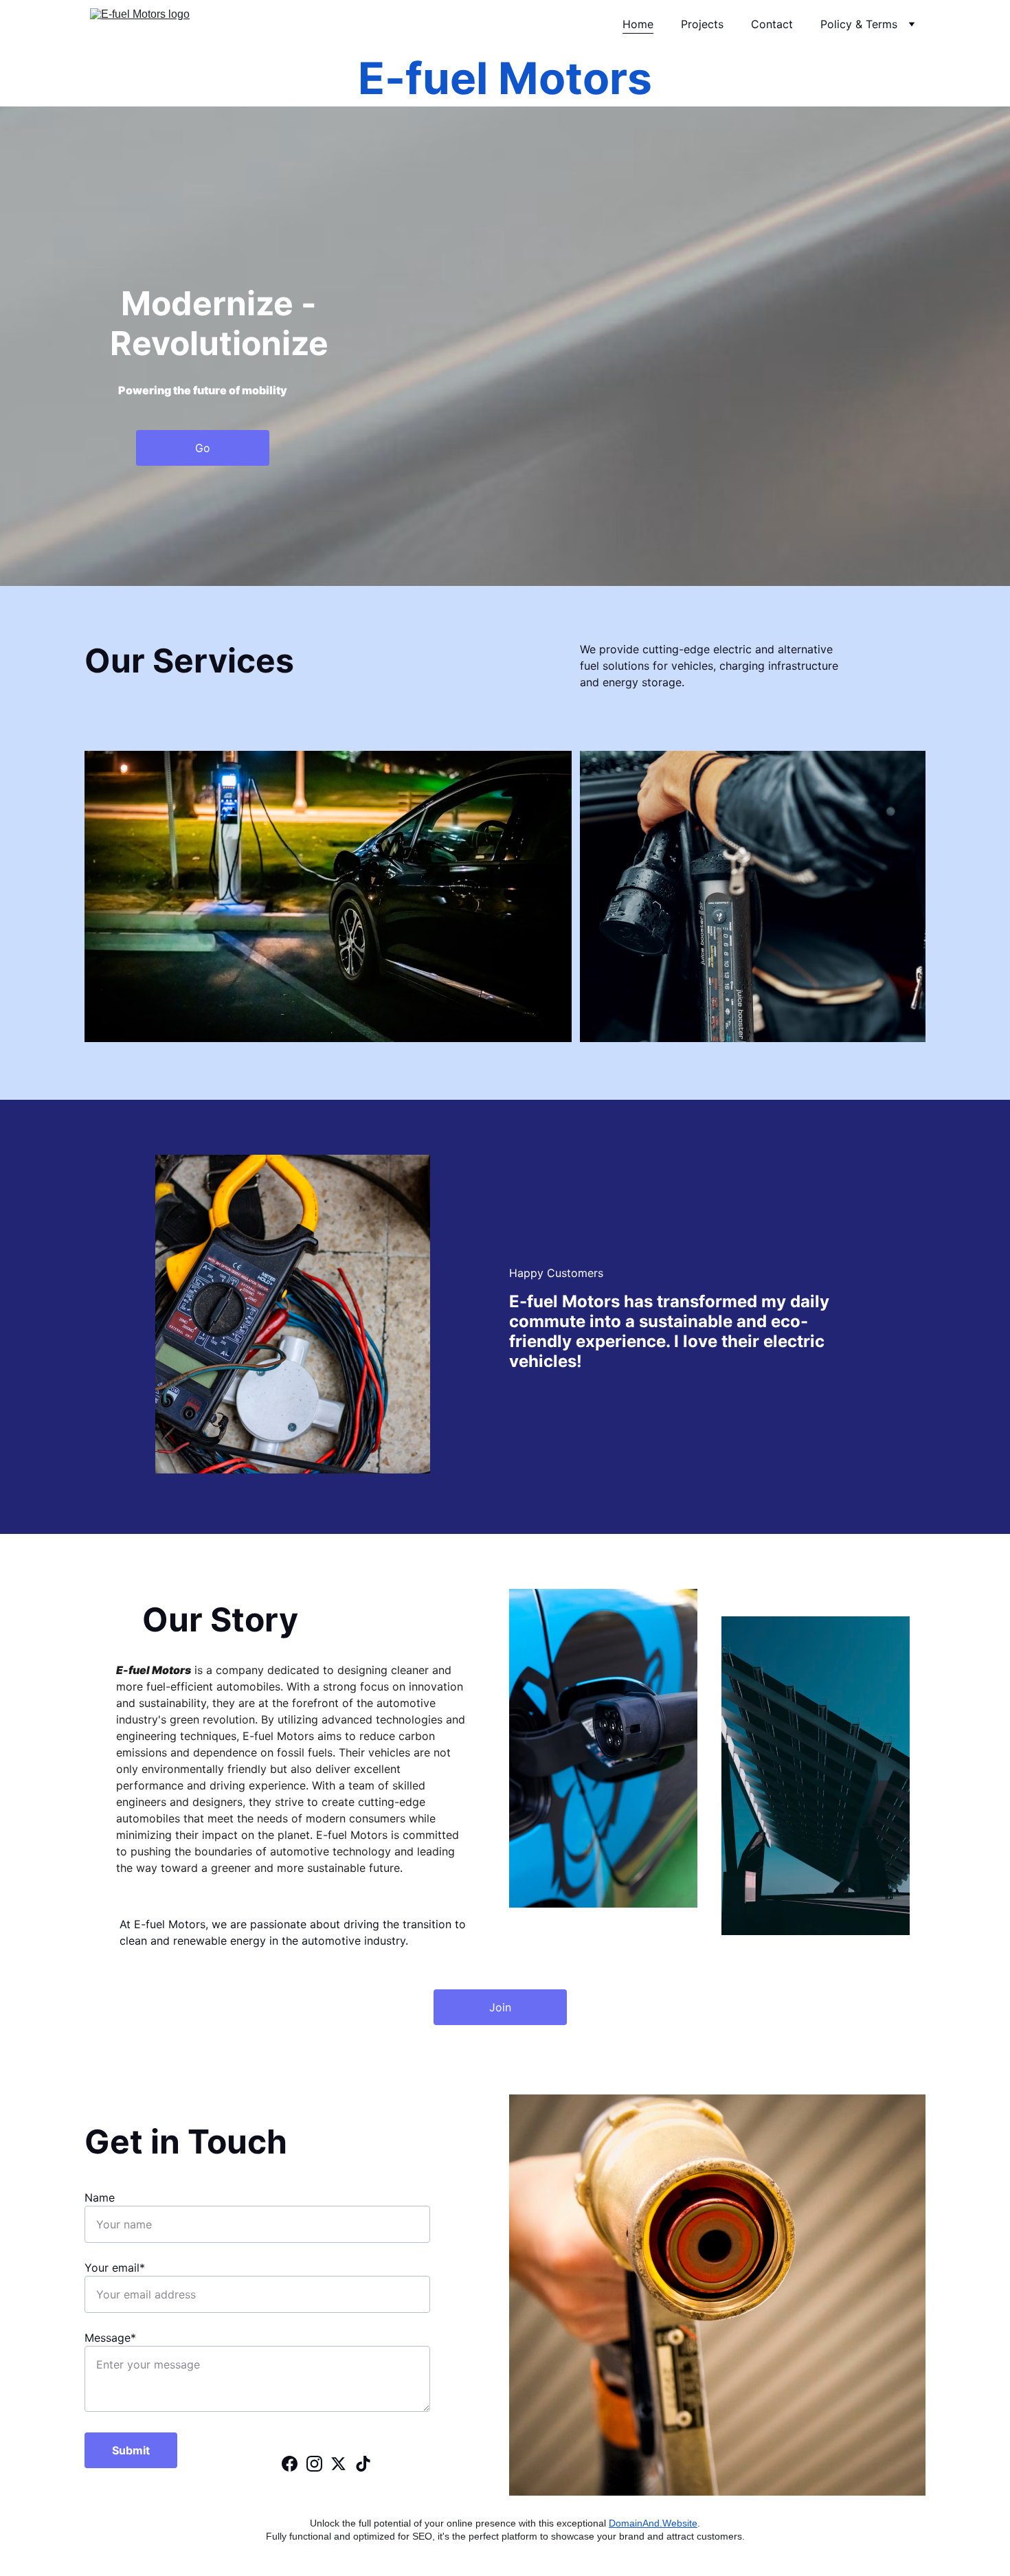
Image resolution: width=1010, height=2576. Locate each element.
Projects (702, 24)
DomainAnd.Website (653, 2523)
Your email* (115, 2268)
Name (100, 2197)
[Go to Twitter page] (338, 2464)
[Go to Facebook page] (290, 2464)
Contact (772, 24)
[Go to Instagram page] (314, 2464)
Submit (131, 2450)
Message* (110, 2338)
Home (638, 24)
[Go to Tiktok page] (363, 2464)
